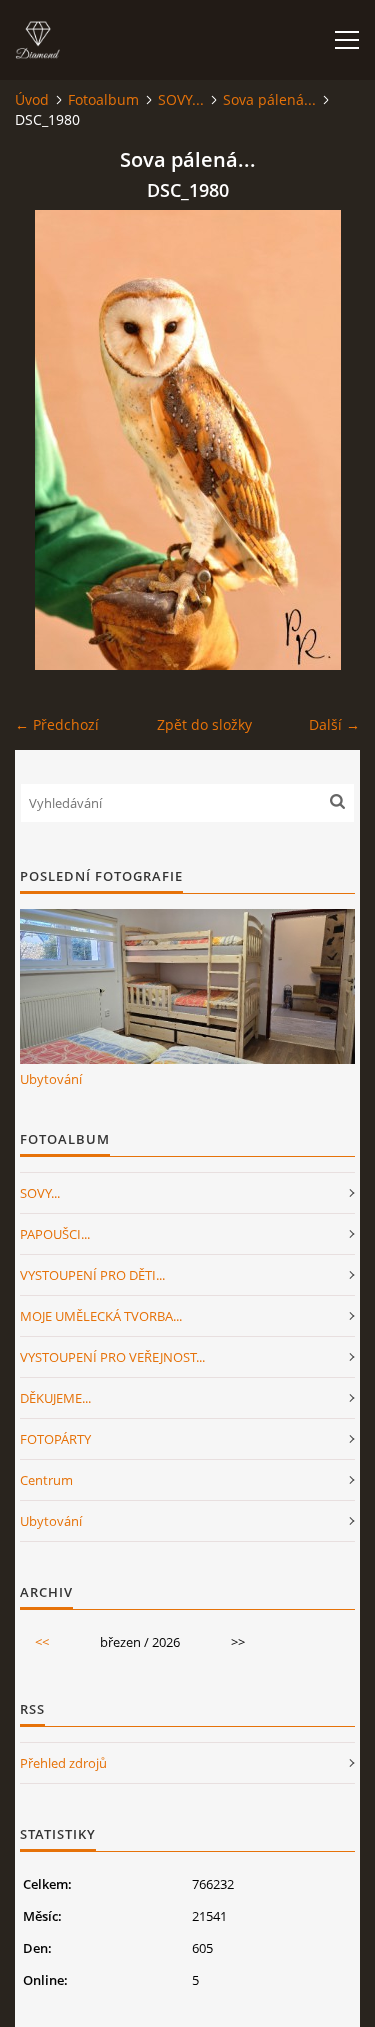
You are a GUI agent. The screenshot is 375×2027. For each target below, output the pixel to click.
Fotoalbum (103, 99)
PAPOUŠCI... (55, 1234)
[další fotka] (327, 440)
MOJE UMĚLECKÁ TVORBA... (101, 1316)
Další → (334, 724)
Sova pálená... (269, 99)
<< (42, 1642)
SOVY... (181, 99)
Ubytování (51, 1079)
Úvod (32, 99)
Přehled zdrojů (63, 1763)
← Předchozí (57, 724)
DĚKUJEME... (55, 1398)
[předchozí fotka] (47, 440)
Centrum (46, 1480)
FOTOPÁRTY (55, 1439)
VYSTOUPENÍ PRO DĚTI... (92, 1275)
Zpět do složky (204, 724)
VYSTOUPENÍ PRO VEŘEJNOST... (112, 1357)
